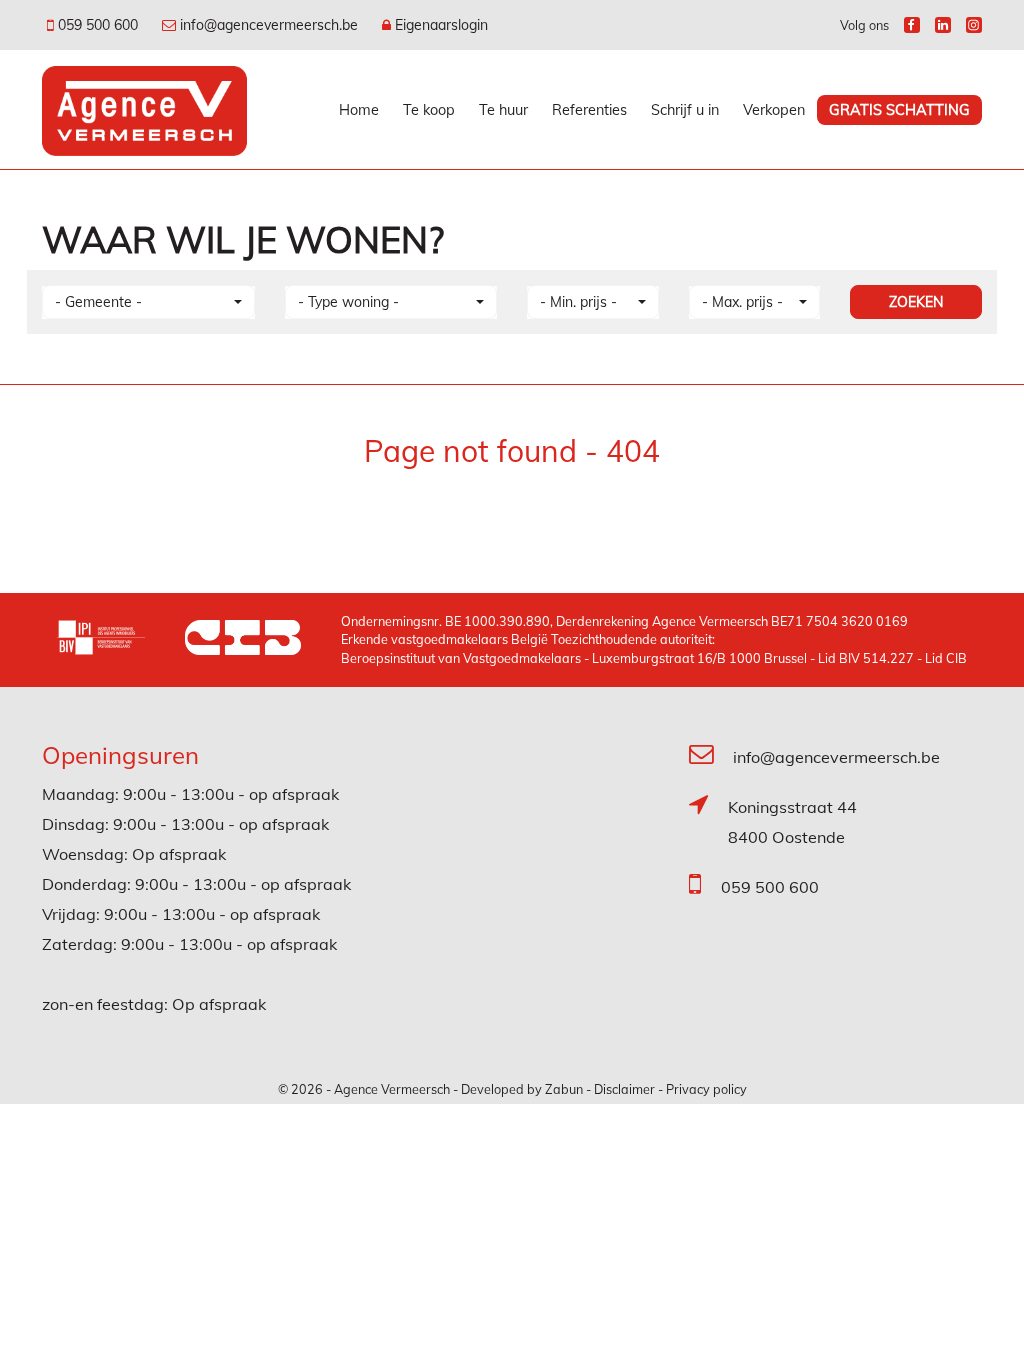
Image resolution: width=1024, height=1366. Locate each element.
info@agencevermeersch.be (836, 757)
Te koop (429, 110)
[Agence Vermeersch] (144, 109)
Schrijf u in (685, 110)
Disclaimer (624, 1089)
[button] (148, 302)
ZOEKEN (916, 302)
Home (359, 110)
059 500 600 (770, 887)
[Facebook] (912, 25)
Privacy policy (706, 1089)
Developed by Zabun (522, 1089)
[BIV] (121, 640)
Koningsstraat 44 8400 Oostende (792, 822)
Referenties (589, 110)
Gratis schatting (899, 110)
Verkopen (774, 110)
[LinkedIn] (943, 25)
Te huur (503, 110)
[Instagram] (974, 25)
